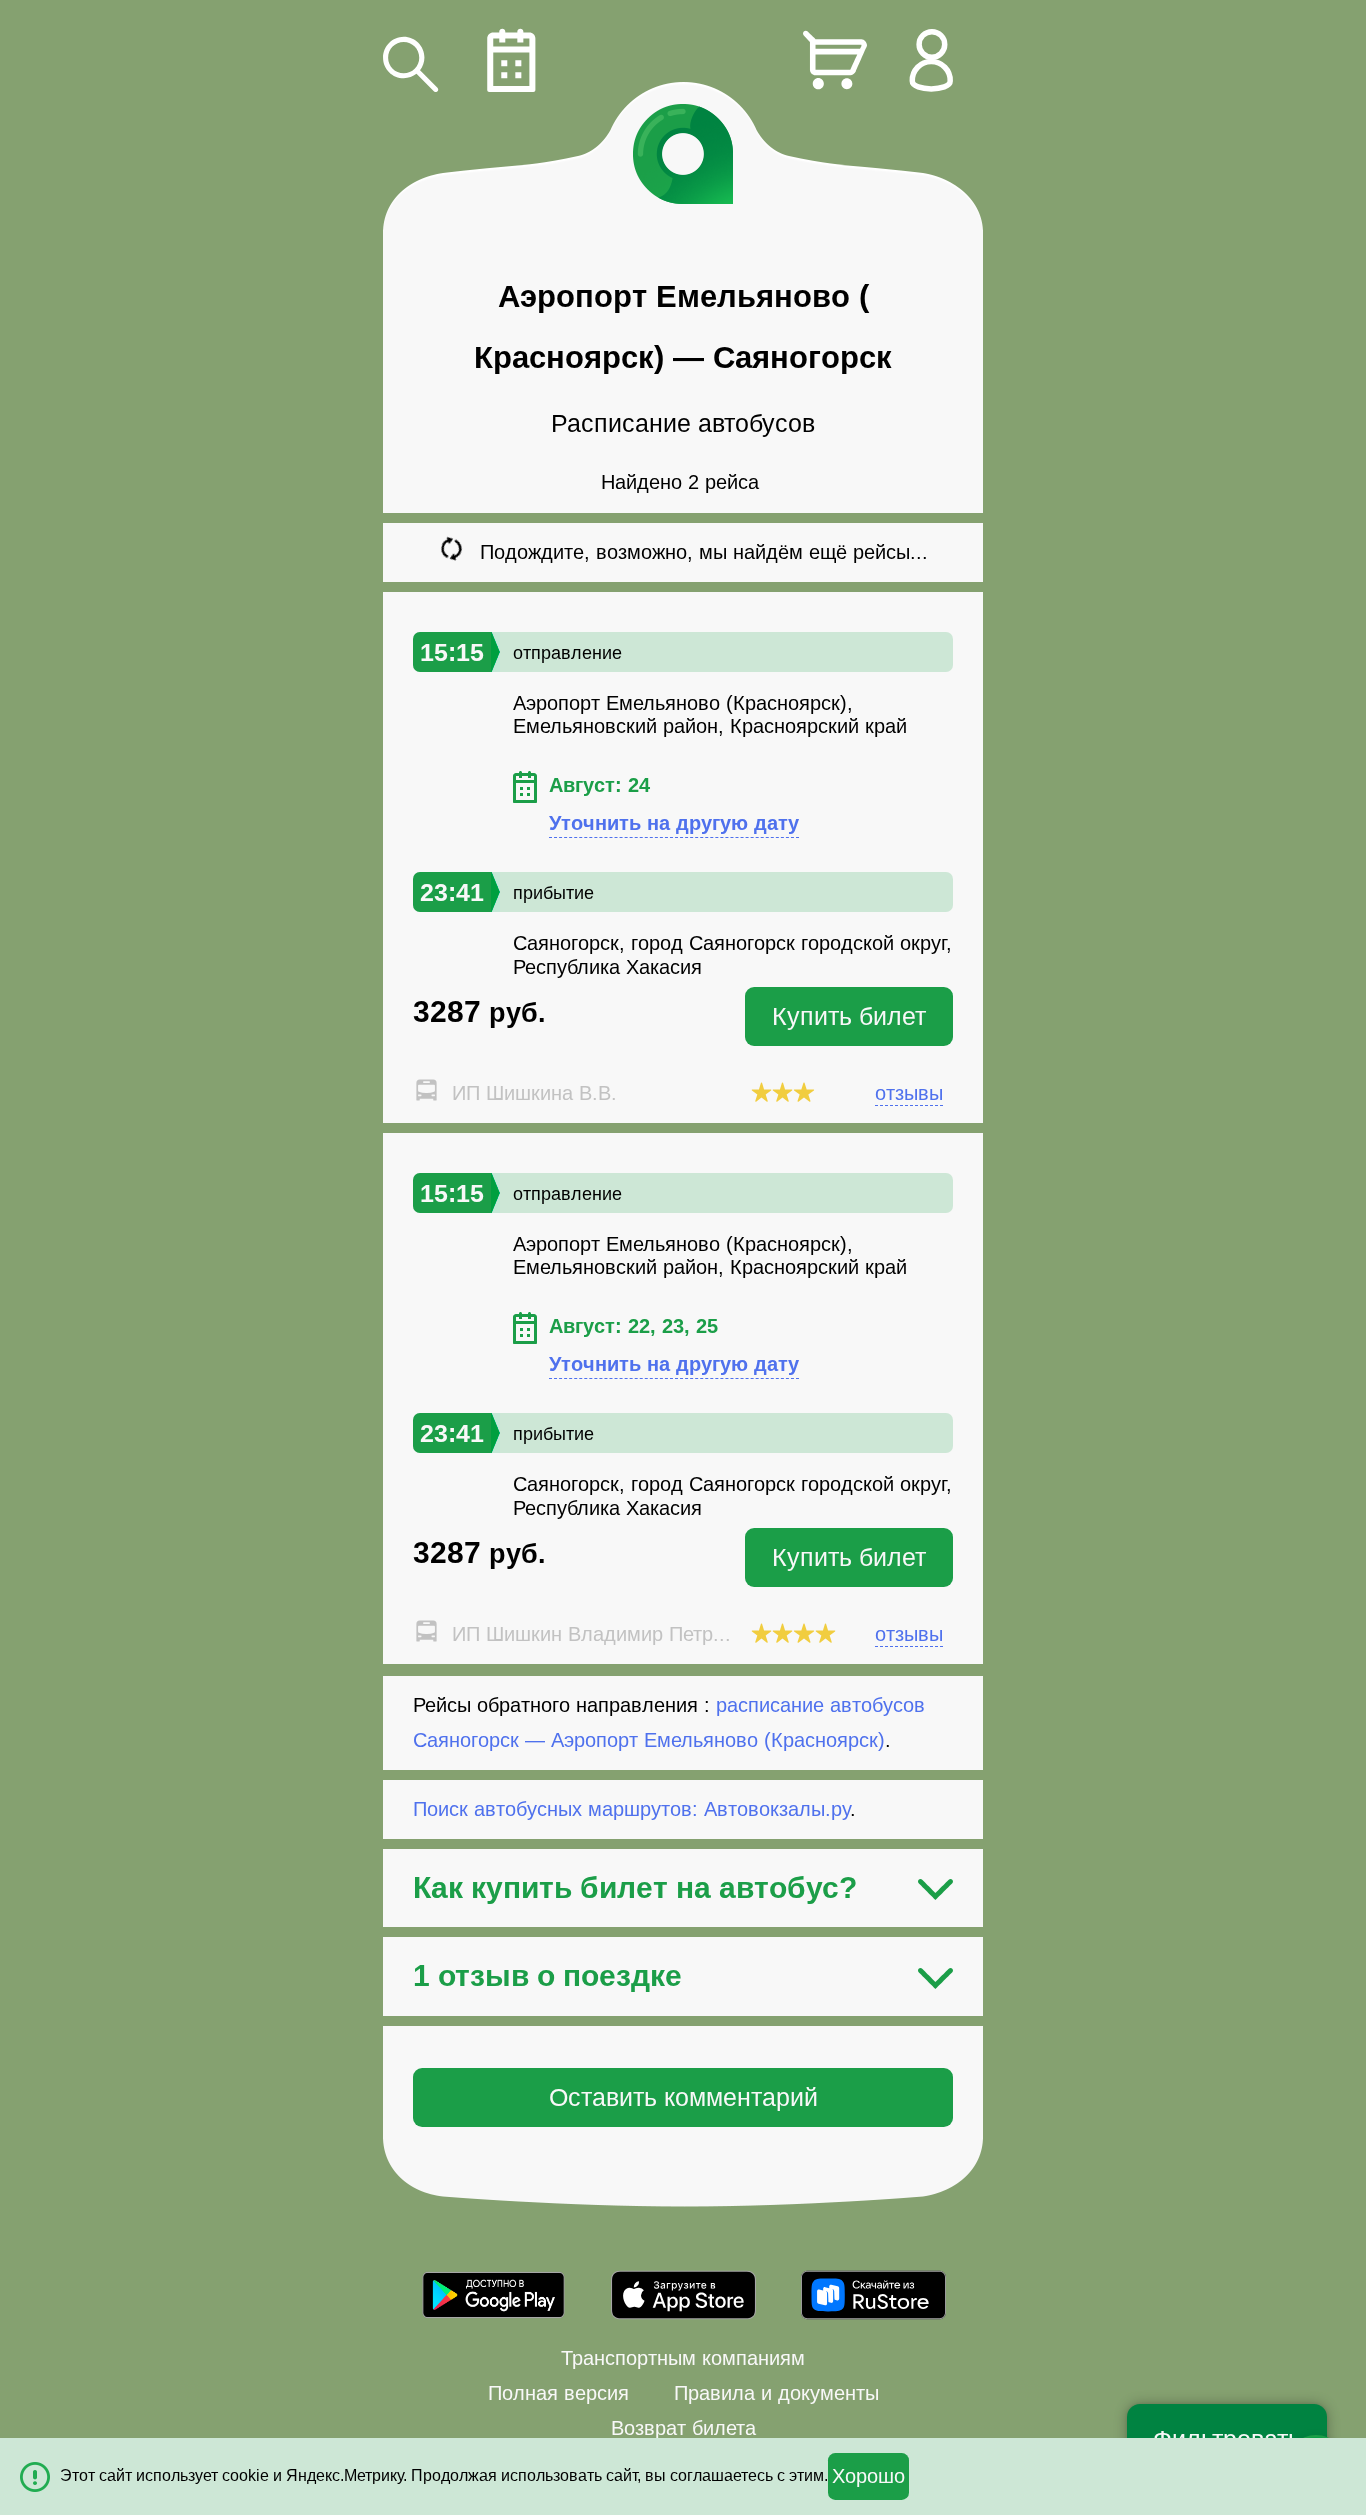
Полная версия (558, 2393)
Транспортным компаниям (683, 2358)
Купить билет (849, 1016)
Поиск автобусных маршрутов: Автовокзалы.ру (631, 1809)
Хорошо (868, 2476)
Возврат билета (683, 2428)
